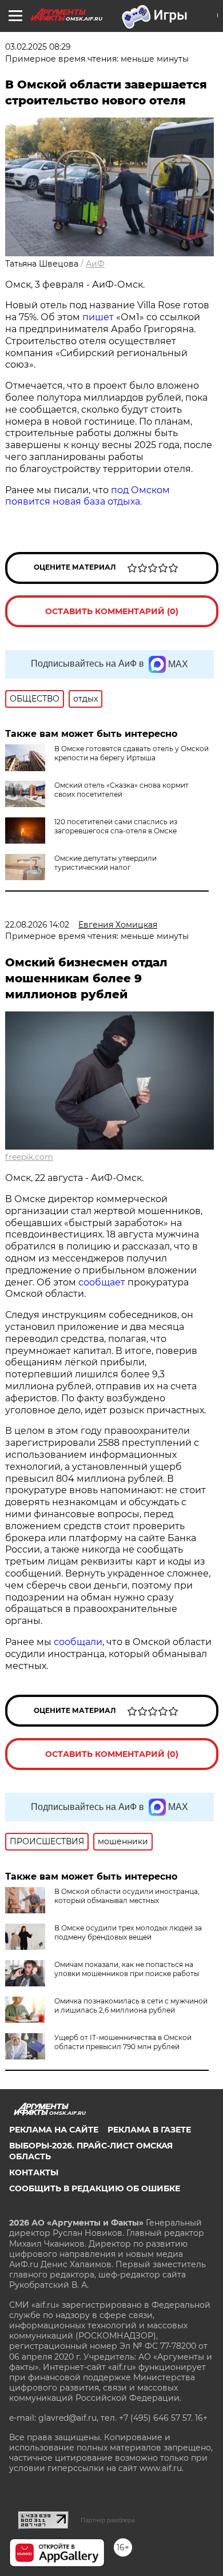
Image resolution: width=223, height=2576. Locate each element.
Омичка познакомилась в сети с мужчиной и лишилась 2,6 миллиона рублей (131, 2005)
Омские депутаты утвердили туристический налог (105, 863)
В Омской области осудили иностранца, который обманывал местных (127, 1896)
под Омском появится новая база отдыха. (87, 496)
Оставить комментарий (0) (112, 611)
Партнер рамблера (108, 2520)
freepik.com (29, 1157)
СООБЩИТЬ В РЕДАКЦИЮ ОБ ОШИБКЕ (95, 2188)
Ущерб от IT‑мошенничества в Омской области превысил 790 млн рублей (123, 2042)
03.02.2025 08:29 (38, 47)
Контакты (34, 2172)
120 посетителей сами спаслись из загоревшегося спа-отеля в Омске (116, 826)
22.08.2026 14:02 (37, 925)
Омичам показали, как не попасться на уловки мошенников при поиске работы (127, 1969)
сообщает (103, 1282)
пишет (98, 317)
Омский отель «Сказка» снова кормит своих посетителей (122, 790)
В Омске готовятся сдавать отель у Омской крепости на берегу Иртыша (132, 753)
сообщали (78, 1642)
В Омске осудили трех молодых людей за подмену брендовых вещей (128, 1932)
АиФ (95, 264)
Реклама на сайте (54, 2130)
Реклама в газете (149, 2130)
